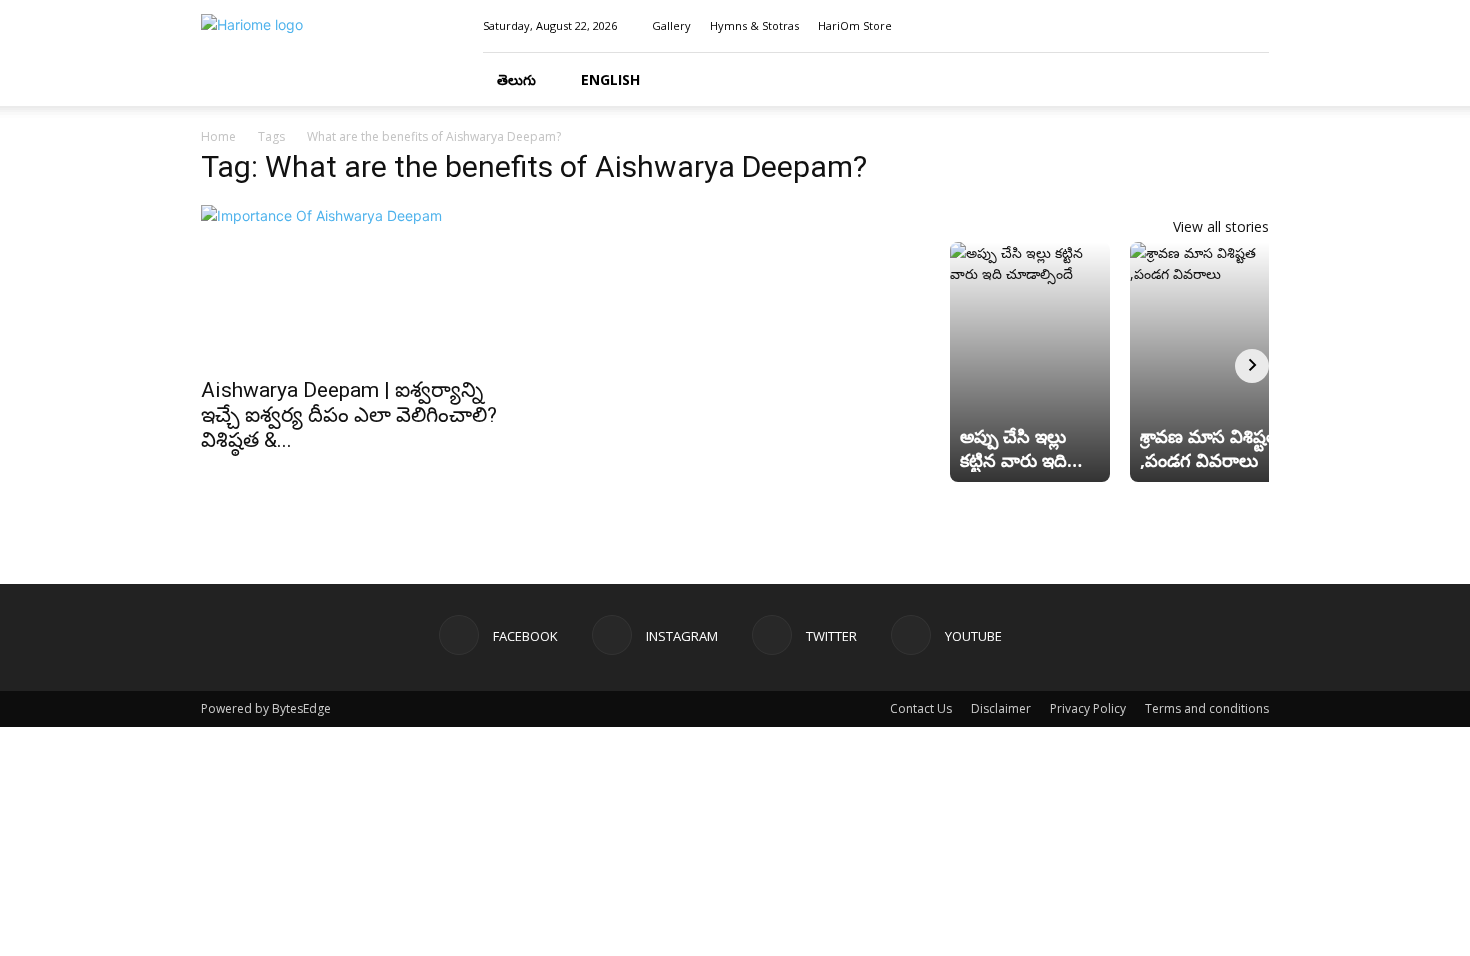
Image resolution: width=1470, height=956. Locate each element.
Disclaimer (1001, 708)
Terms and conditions (1207, 708)
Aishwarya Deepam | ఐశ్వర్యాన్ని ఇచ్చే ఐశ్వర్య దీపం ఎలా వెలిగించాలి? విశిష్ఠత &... (349, 415)
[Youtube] (1254, 26)
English (610, 79)
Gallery (671, 25)
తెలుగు (516, 79)
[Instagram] (1188, 26)
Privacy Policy (1088, 708)
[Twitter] (1221, 26)
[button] (1245, 80)
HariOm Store (855, 25)
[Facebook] (1155, 26)
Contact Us (921, 708)
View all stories (1221, 226)
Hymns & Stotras (754, 25)
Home (218, 136)
